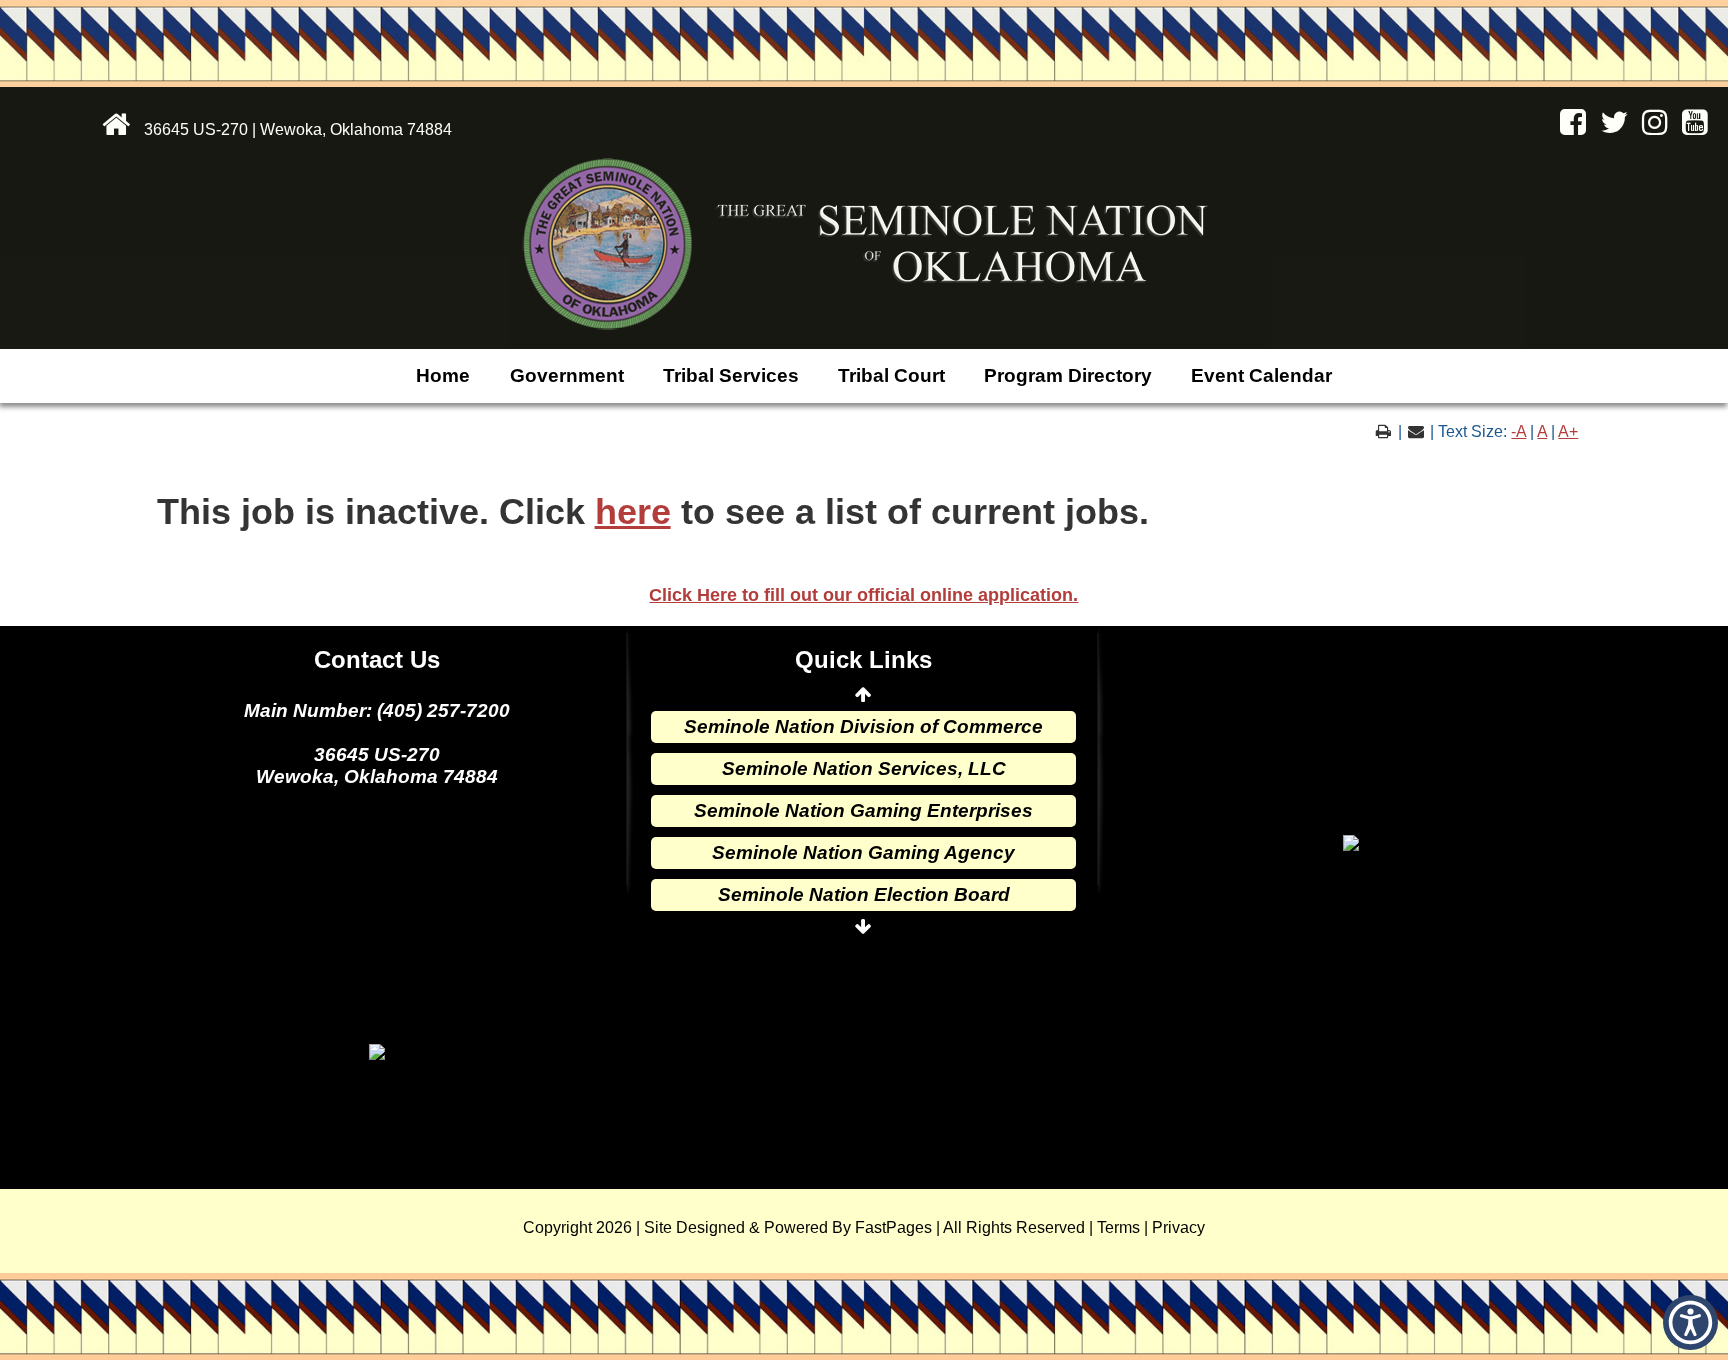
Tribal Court (891, 375)
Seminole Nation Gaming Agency (863, 852)
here (633, 512)
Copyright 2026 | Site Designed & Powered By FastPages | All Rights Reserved (804, 1227)
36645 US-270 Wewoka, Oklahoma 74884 (377, 765)
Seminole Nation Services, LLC (864, 768)
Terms (1118, 1227)
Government (567, 375)
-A (1518, 431)
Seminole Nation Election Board (864, 894)
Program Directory (1068, 375)
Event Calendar (1261, 375)
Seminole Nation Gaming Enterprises (863, 810)
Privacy (1178, 1227)
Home (443, 375)
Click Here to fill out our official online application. (863, 595)
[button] (1690, 1322)
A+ (1568, 431)
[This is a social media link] (1568, 127)
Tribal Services (731, 375)
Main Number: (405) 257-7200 (377, 710)
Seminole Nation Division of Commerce (863, 726)
